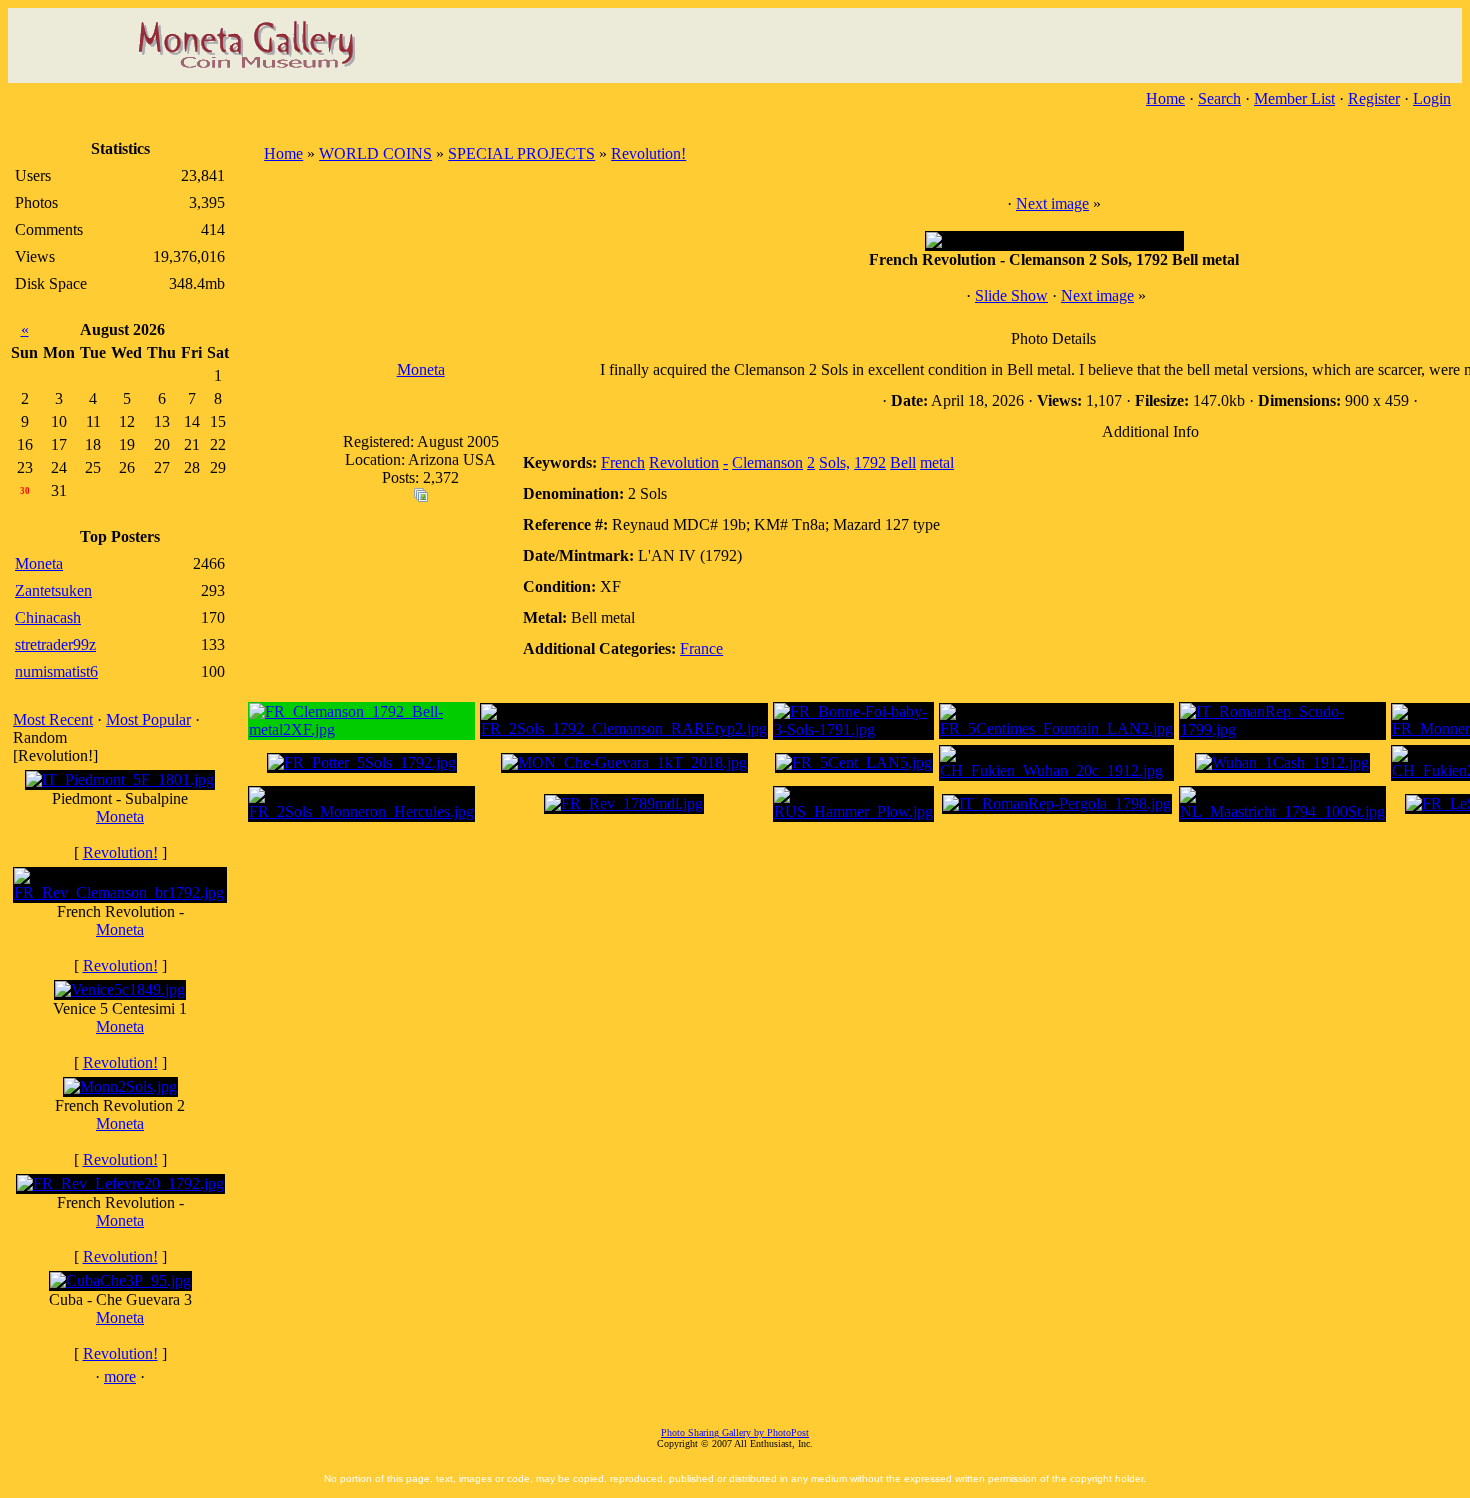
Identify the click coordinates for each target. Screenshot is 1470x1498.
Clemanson (767, 462)
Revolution (684, 462)
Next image (1052, 203)
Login (1432, 98)
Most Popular (148, 719)
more (120, 1376)
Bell (903, 462)
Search (1219, 98)
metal (937, 462)
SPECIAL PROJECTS (521, 153)
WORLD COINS (375, 153)
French (623, 462)
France (701, 648)
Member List (1294, 98)
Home (1165, 98)
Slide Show (1011, 295)
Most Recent (53, 719)
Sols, (834, 462)
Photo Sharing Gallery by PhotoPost (735, 1432)
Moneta (120, 816)
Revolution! (120, 852)
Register (1374, 98)
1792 (870, 462)
